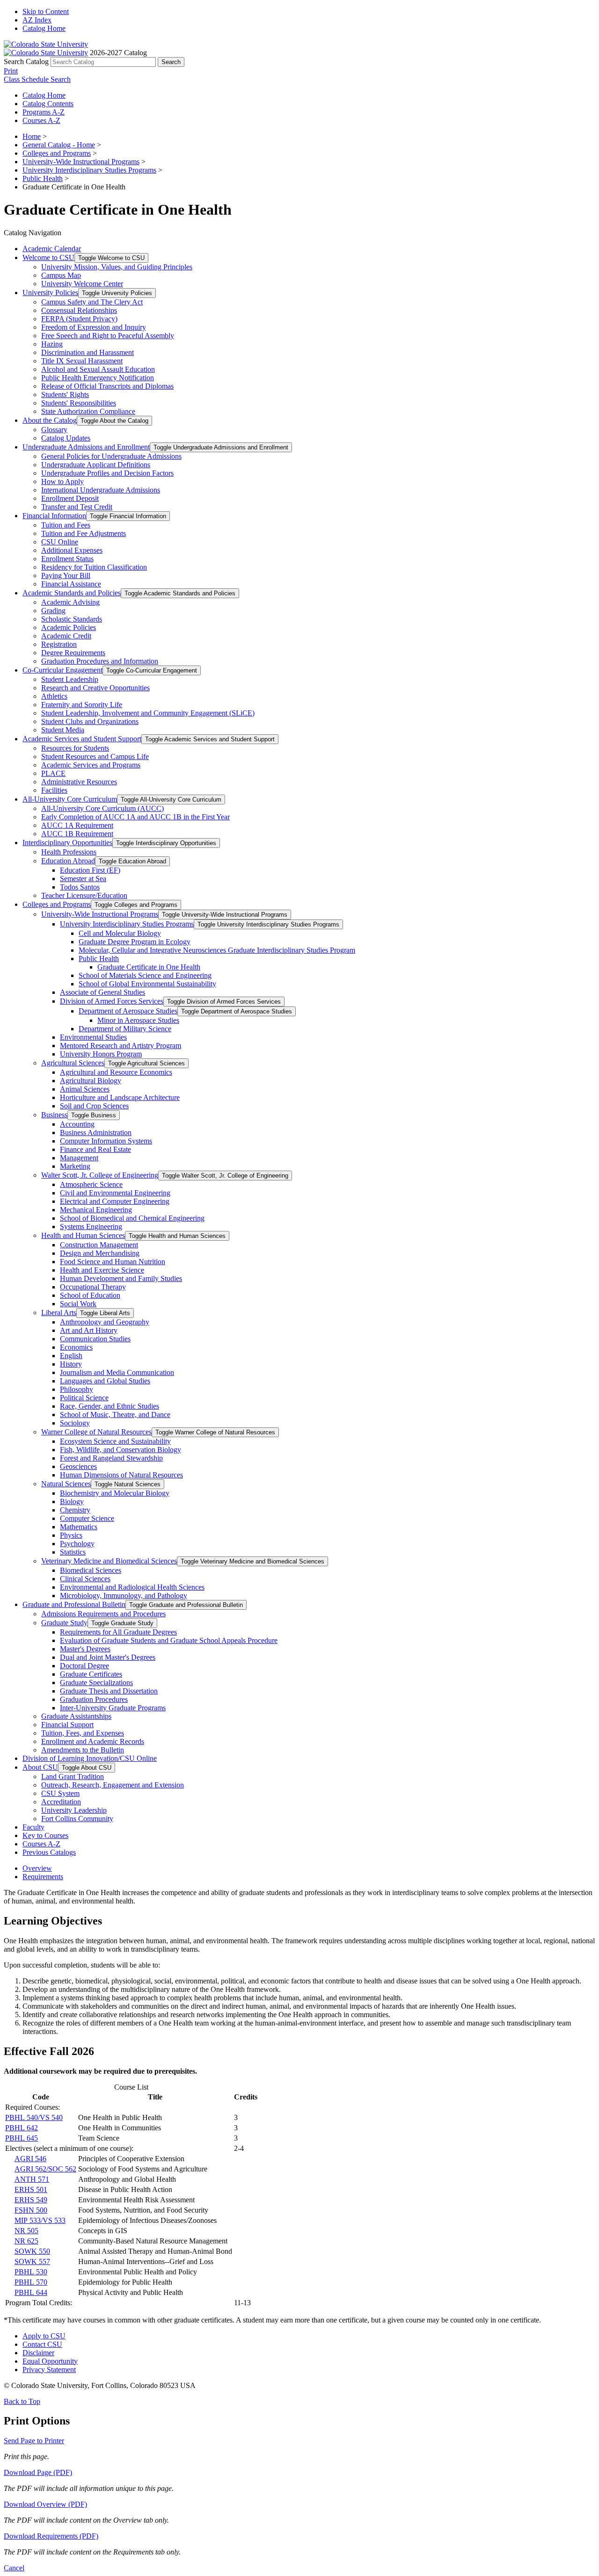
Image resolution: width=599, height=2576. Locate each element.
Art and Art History (89, 1330)
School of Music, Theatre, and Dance (115, 1415)
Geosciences (78, 1466)
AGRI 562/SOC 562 (45, 2169)
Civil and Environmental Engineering (115, 1193)
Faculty (33, 1827)
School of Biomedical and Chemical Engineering (132, 1218)
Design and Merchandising (100, 1253)
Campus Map (61, 275)
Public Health (43, 178)
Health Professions (69, 852)
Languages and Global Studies (105, 1381)
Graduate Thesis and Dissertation (109, 1691)
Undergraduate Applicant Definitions (96, 465)
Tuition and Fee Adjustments (84, 533)
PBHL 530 (31, 2272)
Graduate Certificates (91, 1674)
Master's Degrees (85, 1649)
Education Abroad (68, 861)
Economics (76, 1347)
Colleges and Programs (57, 153)
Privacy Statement (49, 2370)
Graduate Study (64, 1623)
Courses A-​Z (41, 1844)
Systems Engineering (91, 1226)
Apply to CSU (44, 2336)
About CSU (40, 1767)
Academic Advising (70, 602)
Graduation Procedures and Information (100, 661)
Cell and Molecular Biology (120, 933)
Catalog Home (44, 28)
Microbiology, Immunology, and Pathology (124, 1596)
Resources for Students (75, 748)
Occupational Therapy (93, 1287)
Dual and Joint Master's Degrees (108, 1657)
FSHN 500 (31, 2210)
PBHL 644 (31, 2292)
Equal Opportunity (50, 2361)
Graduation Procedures (94, 1699)
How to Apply (62, 481)
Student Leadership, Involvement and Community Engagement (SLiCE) (148, 713)
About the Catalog (50, 420)
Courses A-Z (41, 120)
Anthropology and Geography (105, 1322)
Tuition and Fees (66, 525)
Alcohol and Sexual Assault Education (98, 369)
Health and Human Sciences (83, 1235)
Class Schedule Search (37, 79)
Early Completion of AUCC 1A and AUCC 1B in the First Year (135, 817)
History (71, 1364)
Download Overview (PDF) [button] (45, 2504)
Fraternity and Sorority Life (82, 705)
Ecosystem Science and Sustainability (115, 1441)
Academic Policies (69, 627)
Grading (53, 611)
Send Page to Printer (34, 2441)
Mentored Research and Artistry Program (121, 1046)
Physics (71, 1535)
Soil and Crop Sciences (94, 1106)
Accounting (77, 1124)
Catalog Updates (66, 438)
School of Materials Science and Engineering (145, 975)
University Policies (50, 293)
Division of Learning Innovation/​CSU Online (90, 1758)
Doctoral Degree (84, 1666)
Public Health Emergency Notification (98, 378)
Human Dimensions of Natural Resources (121, 1475)
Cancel (14, 2568)
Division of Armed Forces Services (112, 1001)
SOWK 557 (32, 2261)
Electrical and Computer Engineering (115, 1201)
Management (79, 1158)
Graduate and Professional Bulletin (74, 1604)
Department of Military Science (125, 1029)
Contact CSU (42, 2344)
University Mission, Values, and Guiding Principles (117, 267)
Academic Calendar (52, 249)
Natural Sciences (66, 1484)
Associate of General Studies (102, 992)
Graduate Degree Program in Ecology (135, 942)
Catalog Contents (48, 104)
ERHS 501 (31, 2189)
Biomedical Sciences (91, 1570)
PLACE (53, 773)
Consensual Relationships (79, 310)
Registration (59, 644)
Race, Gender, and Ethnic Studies (110, 1406)
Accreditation (61, 1802)
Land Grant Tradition (73, 1776)
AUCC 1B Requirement (77, 834)
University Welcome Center (82, 284)
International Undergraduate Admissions (101, 490)
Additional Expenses (72, 550)
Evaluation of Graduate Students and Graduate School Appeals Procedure (169, 1640)
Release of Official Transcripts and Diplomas (107, 386)
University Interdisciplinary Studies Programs (89, 170)
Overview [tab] (37, 1868)
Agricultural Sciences (73, 1063)
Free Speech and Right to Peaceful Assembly (108, 336)
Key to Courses (45, 1835)
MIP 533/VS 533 (40, 2220)
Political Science (84, 1398)
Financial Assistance (71, 584)
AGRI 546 (30, 2159)
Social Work (78, 1304)
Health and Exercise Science (102, 1270)
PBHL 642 (22, 2128)
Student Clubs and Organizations (90, 721)
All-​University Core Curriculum (70, 799)
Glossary (54, 430)
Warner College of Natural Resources (96, 1432)
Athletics (54, 696)
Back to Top (22, 2401)
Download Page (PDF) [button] (38, 2472)
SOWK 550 (32, 2251)
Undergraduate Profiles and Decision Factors (107, 473)
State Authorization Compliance (88, 411)
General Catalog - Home (59, 145)
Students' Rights (65, 394)
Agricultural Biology (91, 1081)
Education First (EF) (90, 870)
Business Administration (96, 1132)
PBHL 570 (31, 2282)
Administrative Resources (79, 782)
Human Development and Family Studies (121, 1278)
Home (32, 136)
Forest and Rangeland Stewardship (111, 1458)
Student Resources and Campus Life (95, 756)
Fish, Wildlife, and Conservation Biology (121, 1450)
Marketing (75, 1166)
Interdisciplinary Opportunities (67, 843)
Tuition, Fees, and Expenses (83, 1733)
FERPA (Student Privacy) (79, 319)
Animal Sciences (85, 1089)
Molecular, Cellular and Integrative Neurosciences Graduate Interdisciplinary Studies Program (217, 950)
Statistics (73, 1552)
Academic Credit (66, 636)
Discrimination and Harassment (88, 352)
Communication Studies (95, 1339)
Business (54, 1115)
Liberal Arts (59, 1313)
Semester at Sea (83, 879)
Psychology (77, 1544)
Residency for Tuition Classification (94, 567)
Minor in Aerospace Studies (138, 1020)
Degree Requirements (73, 653)
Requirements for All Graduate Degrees (118, 1632)
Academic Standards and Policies (72, 593)
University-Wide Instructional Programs (81, 162)
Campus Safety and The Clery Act (92, 302)
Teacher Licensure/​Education (84, 895)
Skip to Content (46, 11)
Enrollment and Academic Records (93, 1741)
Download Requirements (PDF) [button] (51, 2536)
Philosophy (77, 1389)
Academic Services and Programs (91, 765)
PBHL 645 (22, 2138)
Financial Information (54, 516)
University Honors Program (101, 1054)
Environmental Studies (93, 1037)
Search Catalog (26, 62)
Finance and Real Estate (95, 1149)
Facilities (54, 790)
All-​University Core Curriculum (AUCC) (102, 808)
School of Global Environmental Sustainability (147, 984)
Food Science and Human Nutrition (113, 1262)
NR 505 (26, 2231)
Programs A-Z (44, 112)
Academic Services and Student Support (82, 739)
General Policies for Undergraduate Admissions (111, 456)
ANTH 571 (32, 2179)
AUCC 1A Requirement (77, 825)
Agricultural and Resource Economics (116, 1072)
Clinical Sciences (85, 1579)
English (71, 1356)
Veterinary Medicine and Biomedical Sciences (109, 1561)
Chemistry (75, 1510)
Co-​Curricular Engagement (62, 670)
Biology (72, 1501)
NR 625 (26, 2241)
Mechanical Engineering (96, 1210)
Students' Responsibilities (79, 403)
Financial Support (67, 1725)
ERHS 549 (31, 2200)
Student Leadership (70, 679)
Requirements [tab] (43, 1877)
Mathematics (79, 1527)
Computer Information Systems (106, 1141)
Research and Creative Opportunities (95, 688)
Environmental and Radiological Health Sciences (132, 1587)
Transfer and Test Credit (77, 507)
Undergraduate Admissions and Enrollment (86, 447)
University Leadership (74, 1810)
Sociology (75, 1423)
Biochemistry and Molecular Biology (115, 1493)
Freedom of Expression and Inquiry (94, 327)
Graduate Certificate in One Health (149, 967)
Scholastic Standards (72, 619)
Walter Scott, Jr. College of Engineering (100, 1175)
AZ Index (37, 20)
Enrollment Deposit (70, 498)
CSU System (60, 1793)
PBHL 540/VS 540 (34, 2117)
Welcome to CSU (48, 257)
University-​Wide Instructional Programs (100, 914)
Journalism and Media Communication (117, 1372)
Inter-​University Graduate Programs (113, 1708)
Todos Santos (80, 887)
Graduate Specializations (96, 1682)
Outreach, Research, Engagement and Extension (113, 1785)
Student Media (63, 730)
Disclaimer (38, 2353)
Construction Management (99, 1245)
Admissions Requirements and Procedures (103, 1614)
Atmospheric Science (91, 1184)
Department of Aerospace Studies (128, 1011)
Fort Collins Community (77, 1819)
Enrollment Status (67, 559)
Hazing (52, 344)
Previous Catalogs (49, 1852)
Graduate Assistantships (76, 1716)
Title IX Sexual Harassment (82, 361)
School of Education (90, 1295)
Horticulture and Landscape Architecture (120, 1097)
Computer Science (87, 1518)
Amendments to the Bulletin (83, 1750)
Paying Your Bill (66, 575)
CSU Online (60, 542)
